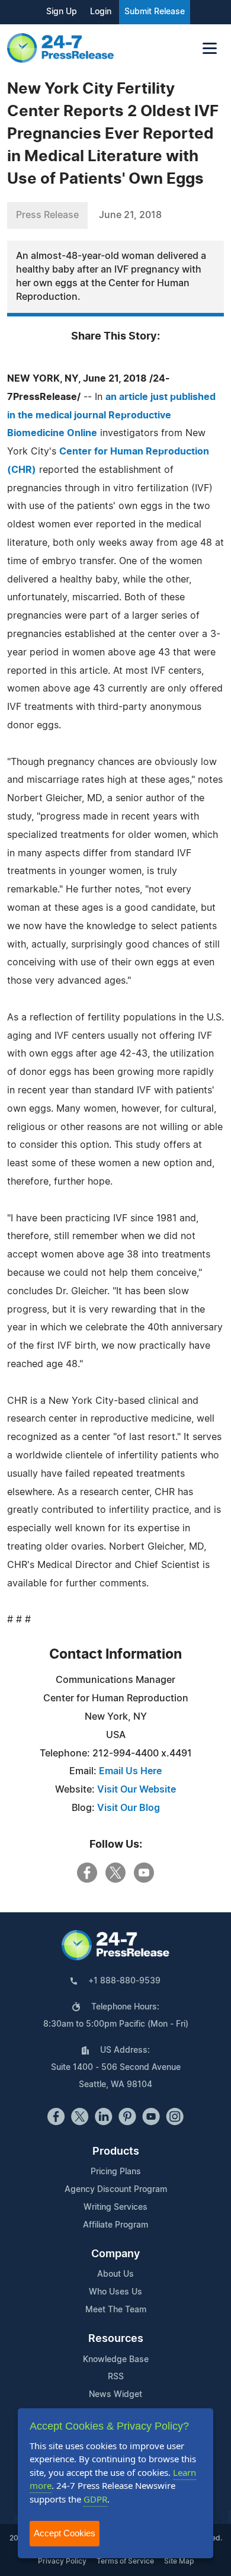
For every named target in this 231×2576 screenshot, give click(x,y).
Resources (116, 2339)
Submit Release (155, 12)
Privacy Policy (62, 2561)
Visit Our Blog (129, 1808)
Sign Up (62, 12)
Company (115, 2254)
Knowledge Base (116, 2360)
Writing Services (115, 2207)
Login (101, 12)
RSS (116, 2377)
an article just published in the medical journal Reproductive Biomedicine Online (111, 415)
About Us (115, 2274)
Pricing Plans (116, 2172)
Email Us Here (130, 1771)
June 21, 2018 (130, 215)
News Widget (115, 2395)
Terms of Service (125, 2561)
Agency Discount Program (116, 2190)
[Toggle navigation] (210, 48)
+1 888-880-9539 (124, 1981)
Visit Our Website (137, 1790)
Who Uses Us (115, 2292)
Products (116, 2152)
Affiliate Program (115, 2225)
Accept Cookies (65, 2533)
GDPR (95, 2499)
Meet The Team (116, 2310)
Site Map (179, 2561)
